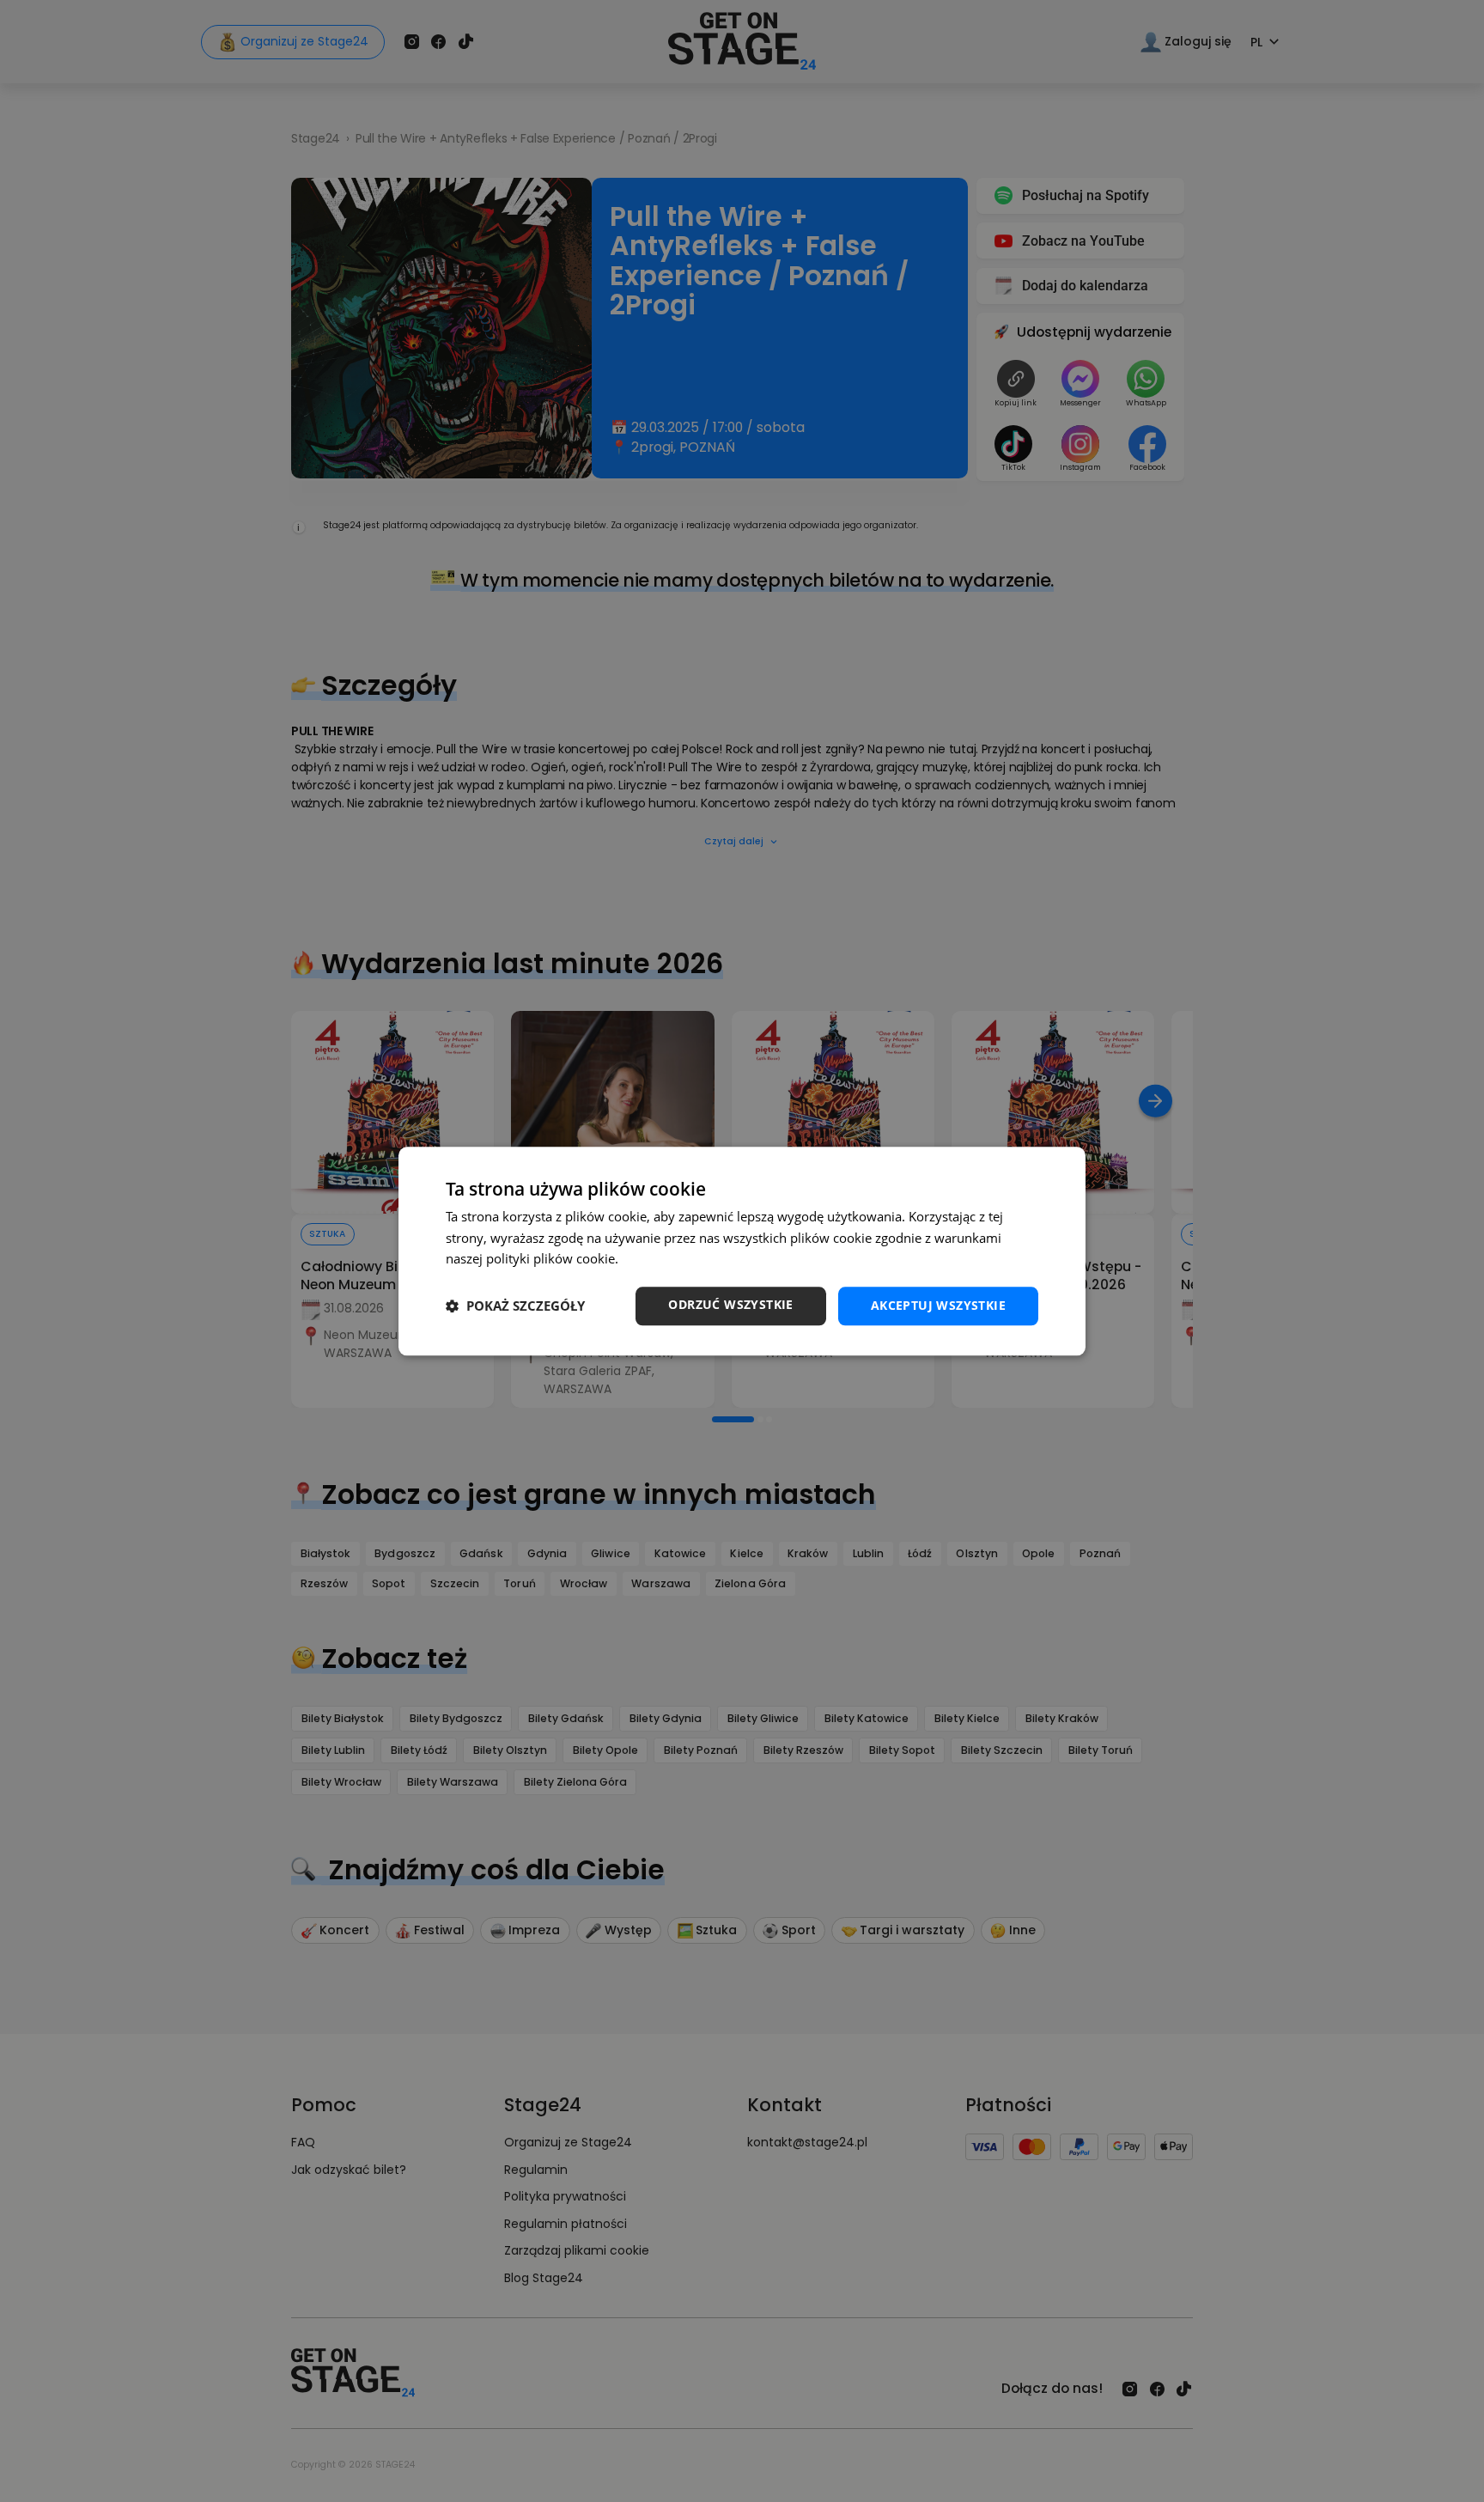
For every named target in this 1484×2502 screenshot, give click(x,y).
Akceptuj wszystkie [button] (938, 1305)
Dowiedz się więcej (678, 1259)
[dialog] (742, 1251)
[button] (515, 1306)
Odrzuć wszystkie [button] (730, 1304)
